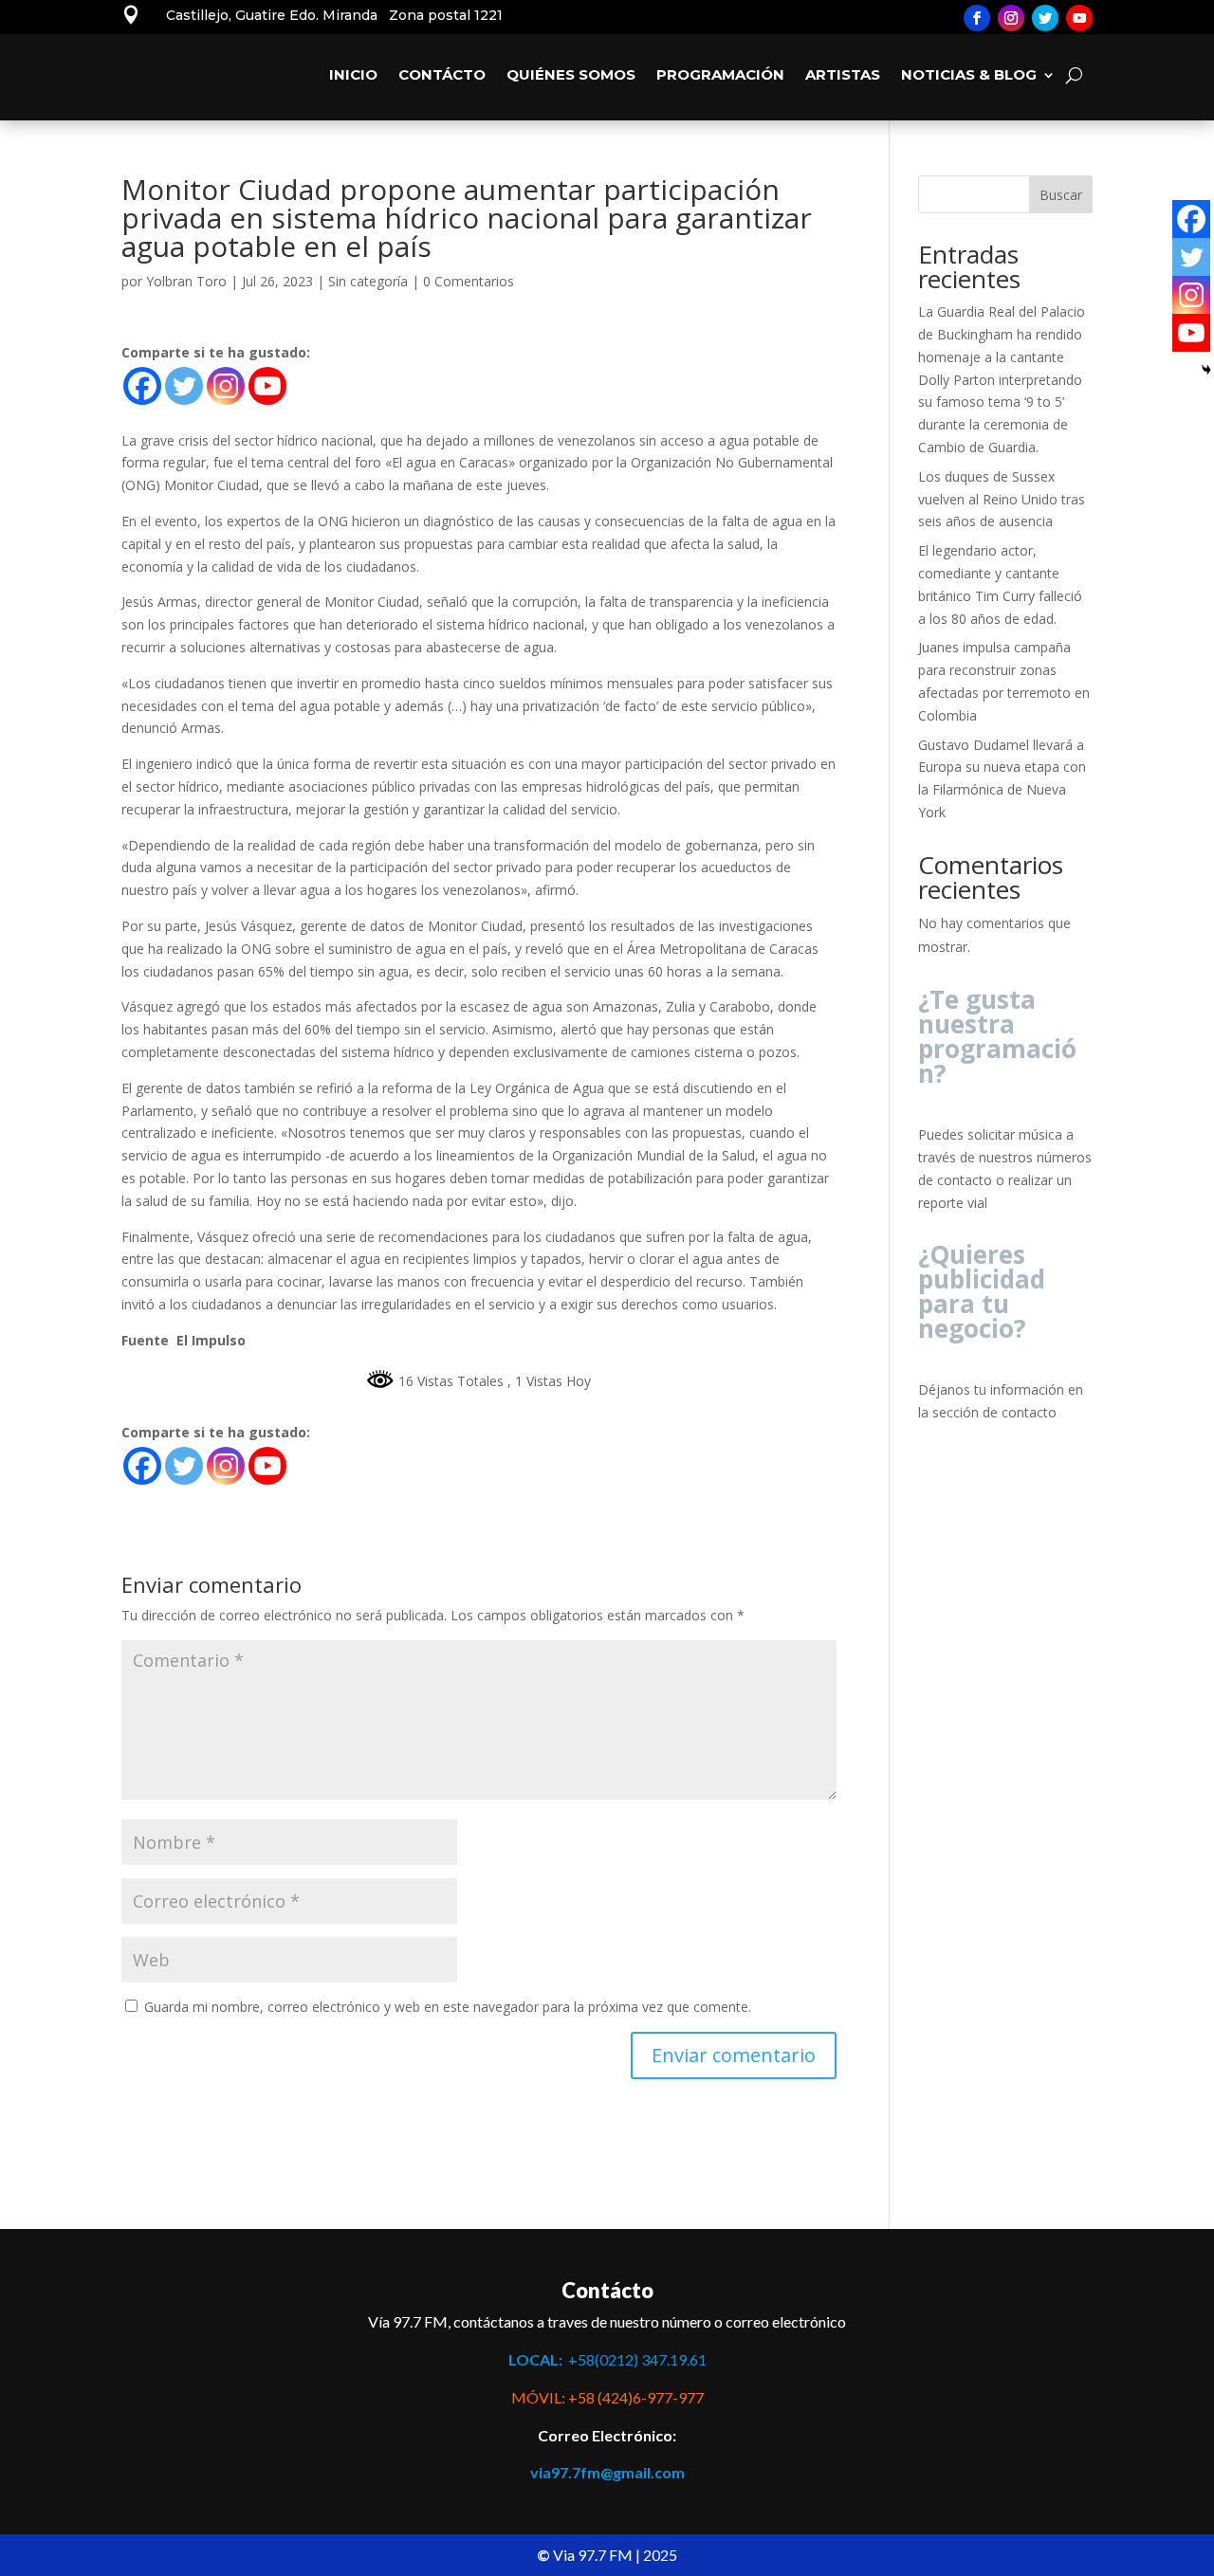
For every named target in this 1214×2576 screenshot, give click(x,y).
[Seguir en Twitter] (1045, 18)
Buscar (1061, 195)
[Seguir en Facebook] (977, 18)
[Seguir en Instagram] (1011, 18)
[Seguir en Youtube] (1079, 18)
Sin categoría (368, 281)
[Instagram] (226, 386)
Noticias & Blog (969, 74)
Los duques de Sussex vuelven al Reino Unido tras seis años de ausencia (1002, 499)
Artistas (843, 74)
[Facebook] (142, 386)
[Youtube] (267, 386)
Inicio (353, 74)
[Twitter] (184, 386)
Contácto (442, 74)
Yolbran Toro (186, 281)
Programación (720, 74)
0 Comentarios (469, 281)
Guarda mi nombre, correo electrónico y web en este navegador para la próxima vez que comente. (448, 2007)
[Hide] (1206, 370)
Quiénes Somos (571, 74)
